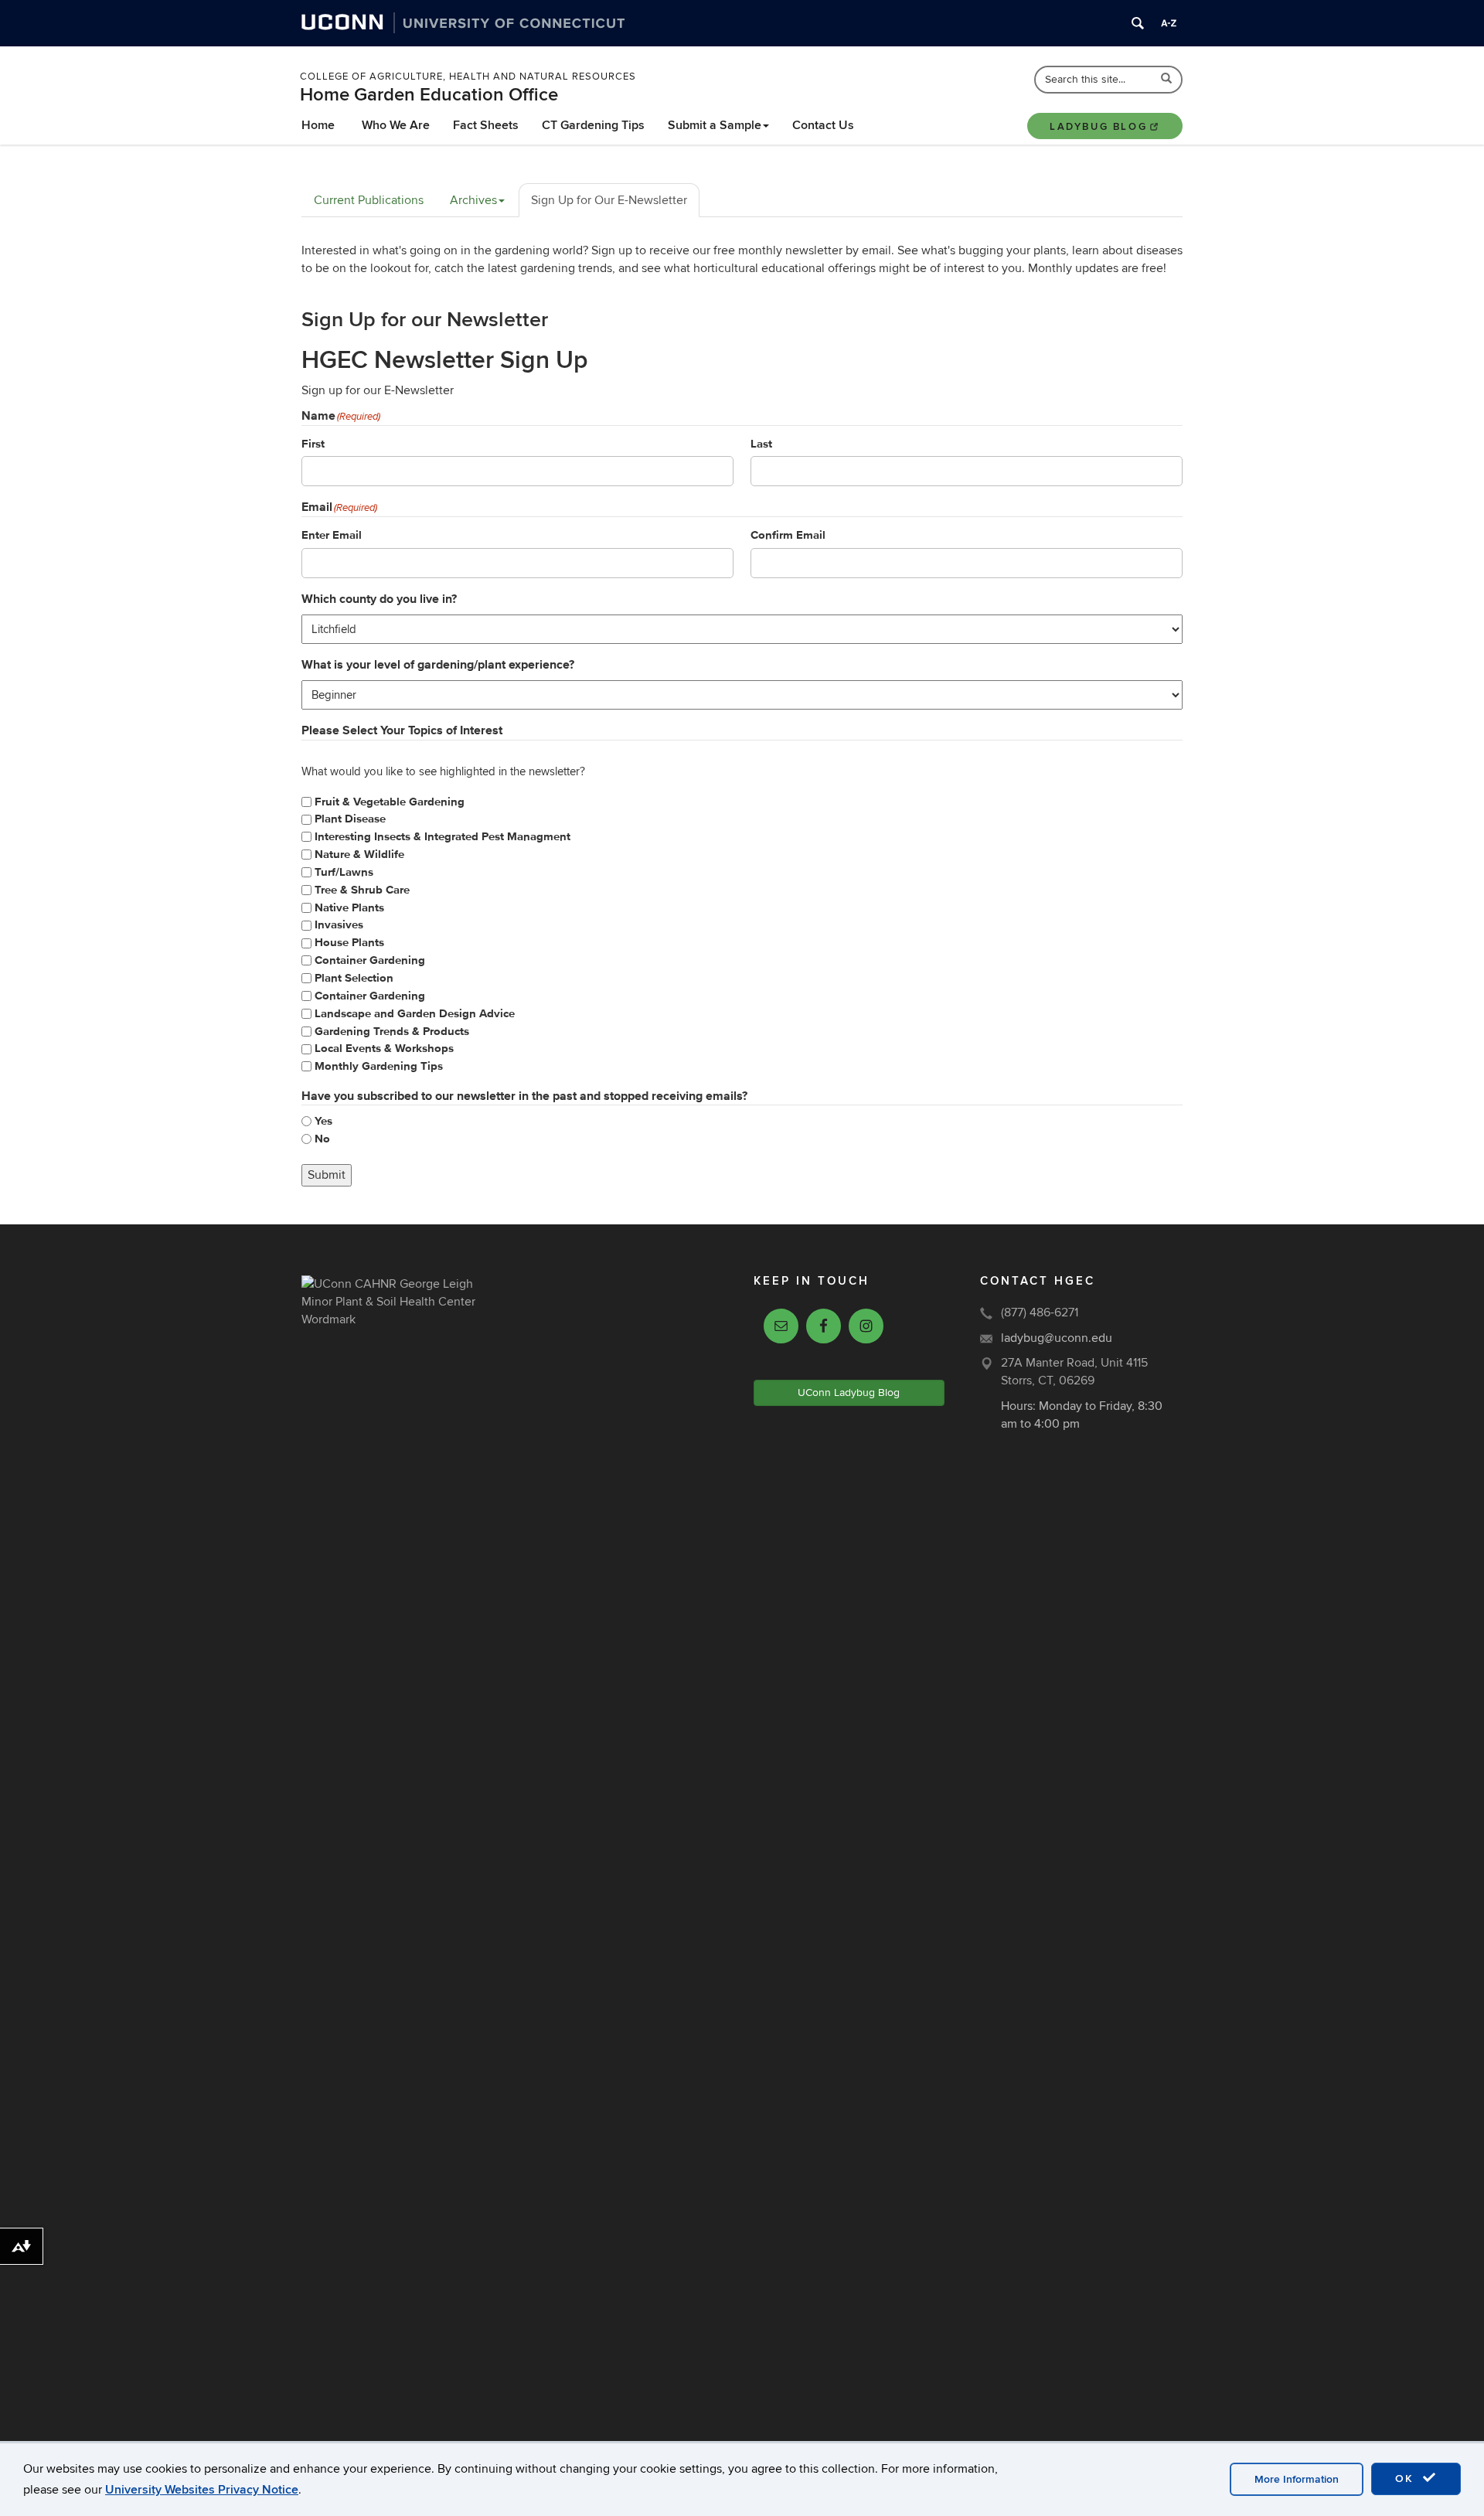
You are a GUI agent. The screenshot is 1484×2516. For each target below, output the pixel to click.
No (322, 1139)
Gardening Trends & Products (392, 1032)
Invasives (339, 925)
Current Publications (369, 200)
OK (1407, 2479)
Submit (327, 1175)
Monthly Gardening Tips (379, 1066)
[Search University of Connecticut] (1138, 23)
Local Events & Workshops (384, 1049)
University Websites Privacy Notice (202, 2490)
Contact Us (823, 125)
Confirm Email (788, 535)
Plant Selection (354, 978)
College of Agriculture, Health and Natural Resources (468, 77)
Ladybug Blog (1098, 127)
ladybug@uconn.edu (1057, 1338)
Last (761, 444)
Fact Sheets (486, 125)
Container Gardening (370, 960)
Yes (323, 1121)
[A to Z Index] (1169, 23)
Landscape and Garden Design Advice (415, 1014)
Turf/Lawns (344, 872)
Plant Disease (350, 819)
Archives (473, 200)
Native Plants (349, 908)
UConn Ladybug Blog (849, 1392)
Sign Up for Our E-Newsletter (609, 200)
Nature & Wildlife (359, 855)
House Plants (349, 943)
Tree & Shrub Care (362, 890)
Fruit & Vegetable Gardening (390, 802)
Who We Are (396, 125)
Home (318, 125)
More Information (1297, 2479)
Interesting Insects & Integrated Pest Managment (442, 837)
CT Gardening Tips (593, 125)
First (313, 444)
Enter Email (332, 535)
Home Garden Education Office (429, 95)
